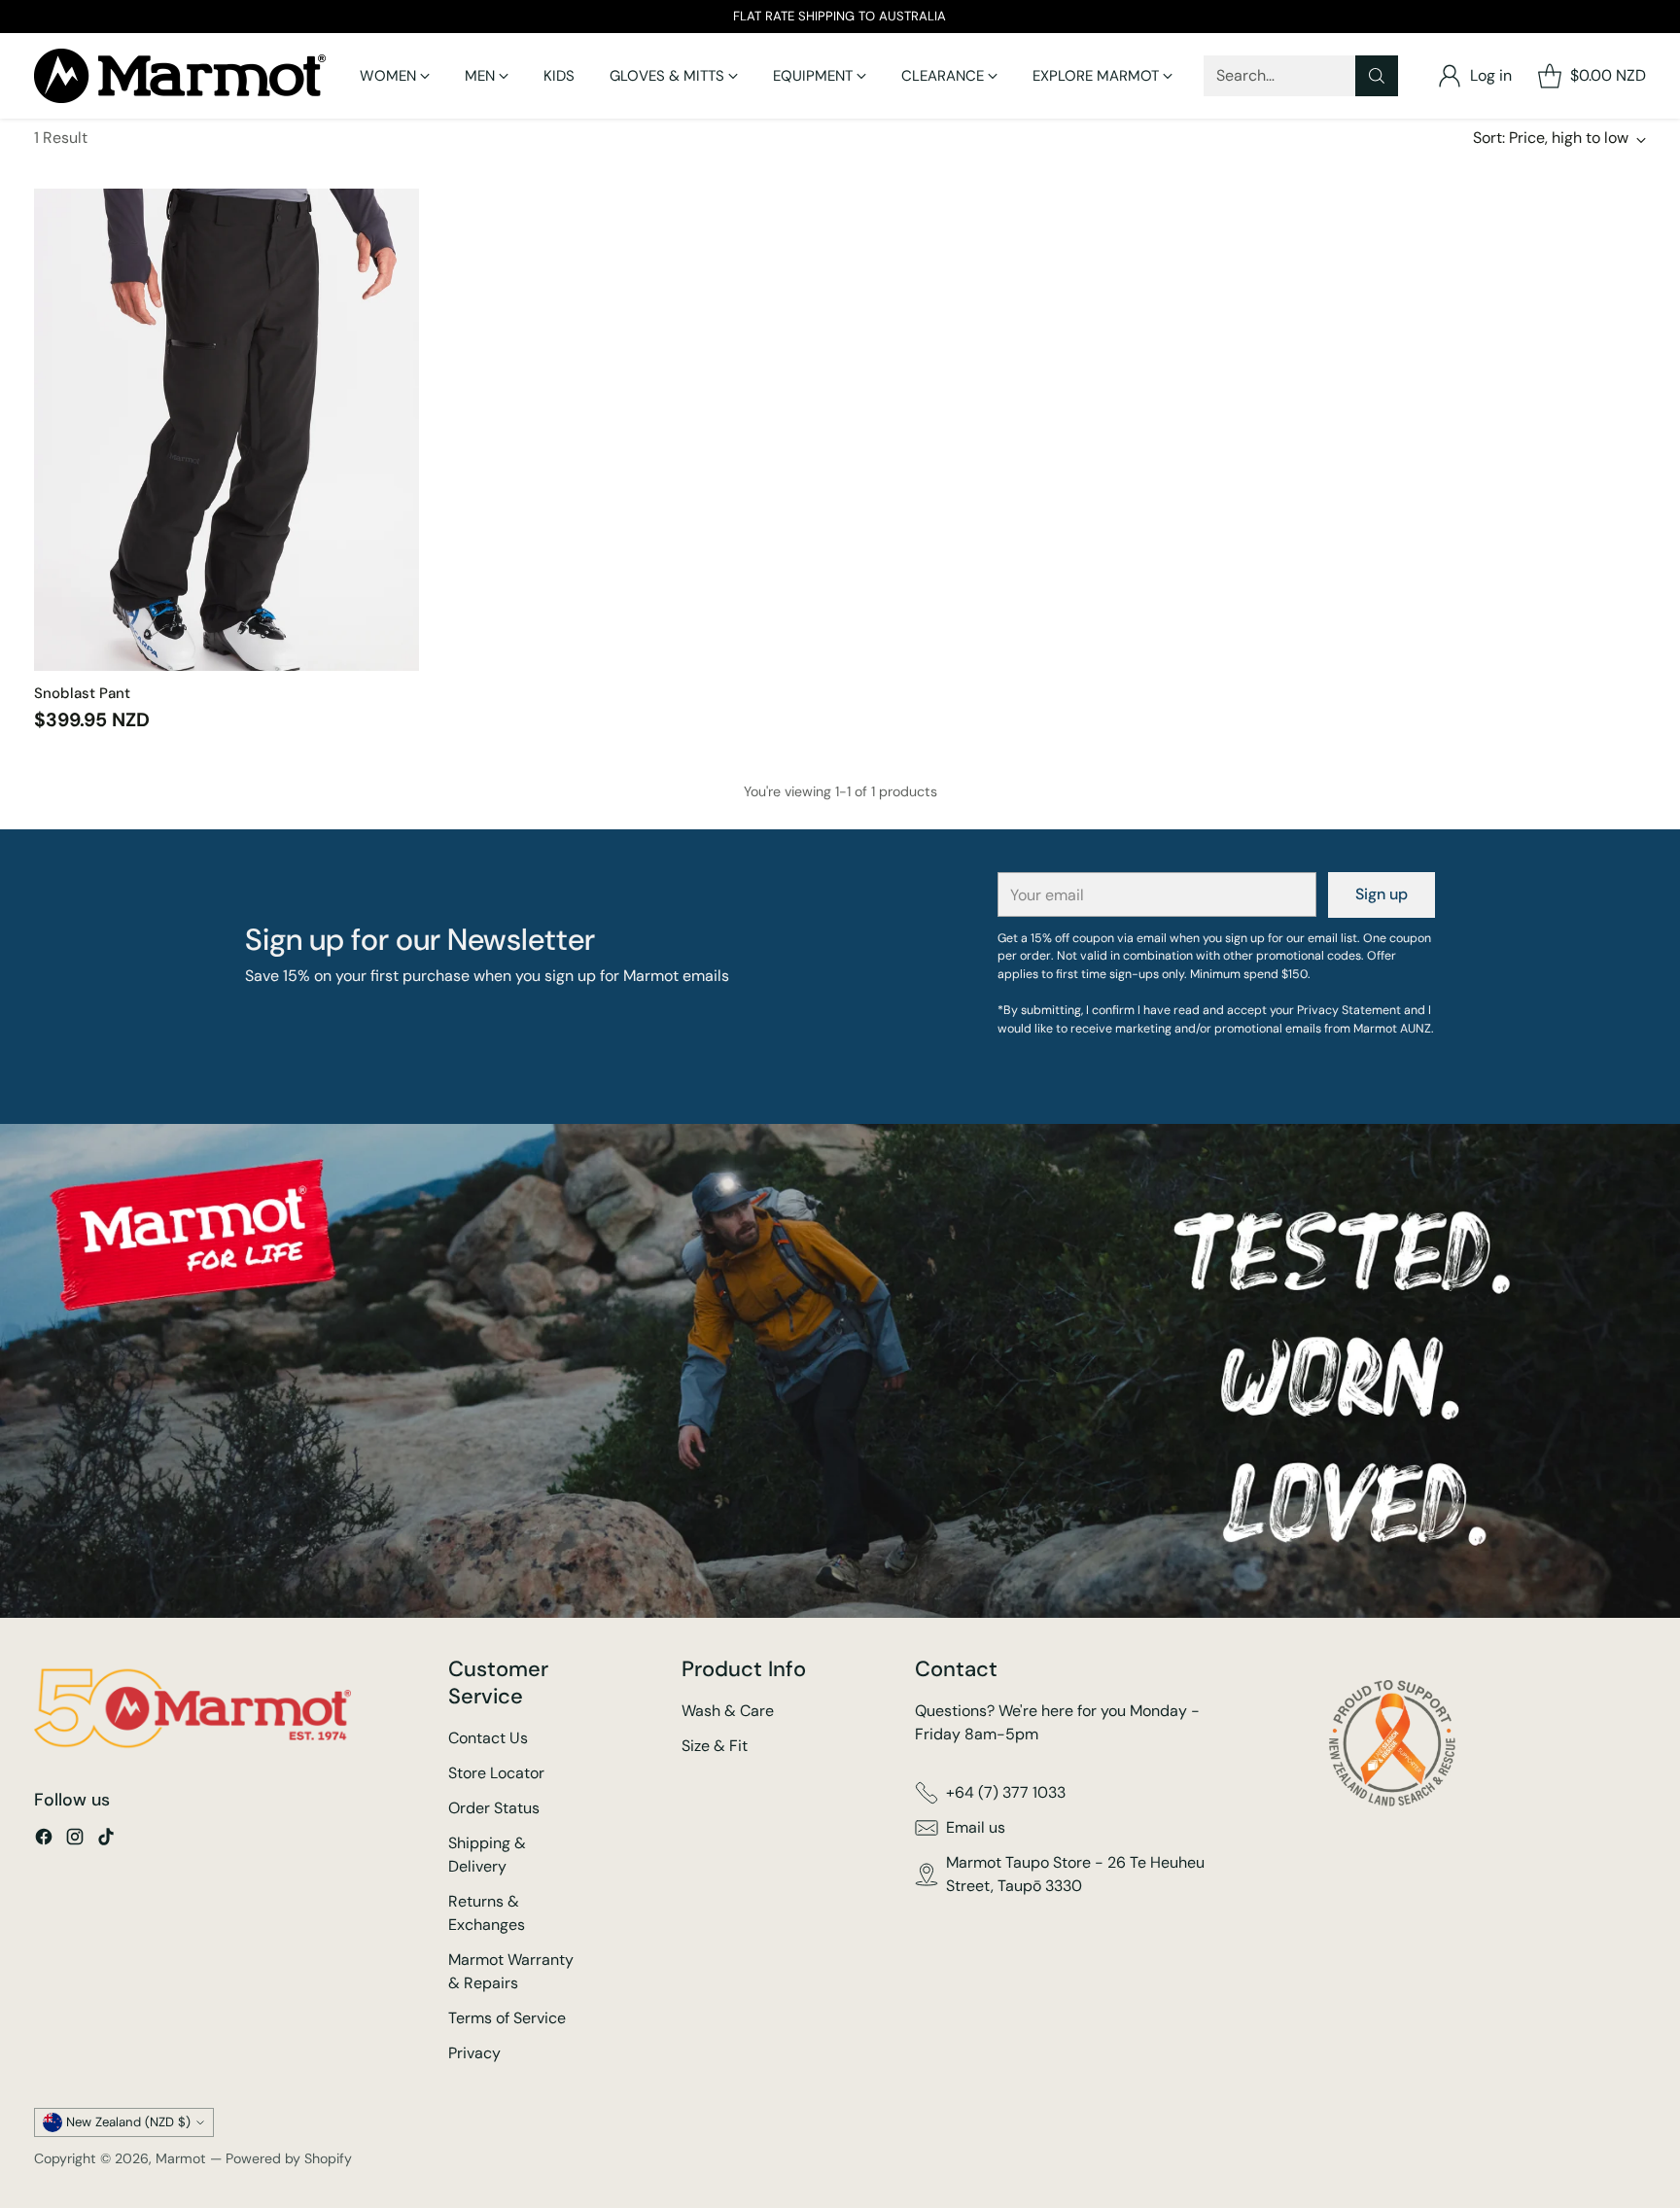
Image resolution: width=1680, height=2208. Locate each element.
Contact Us (488, 1738)
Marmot (181, 2158)
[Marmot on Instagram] (75, 1840)
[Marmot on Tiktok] (106, 1840)
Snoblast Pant (82, 693)
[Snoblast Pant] (227, 430)
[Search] (1377, 76)
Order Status (494, 1808)
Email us (976, 1827)
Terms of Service (507, 2018)
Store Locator (496, 1773)
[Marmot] (180, 76)
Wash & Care (728, 1711)
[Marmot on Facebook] (44, 1840)
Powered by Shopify (289, 2158)
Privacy (474, 2053)
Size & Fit (715, 1746)
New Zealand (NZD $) (128, 2122)
